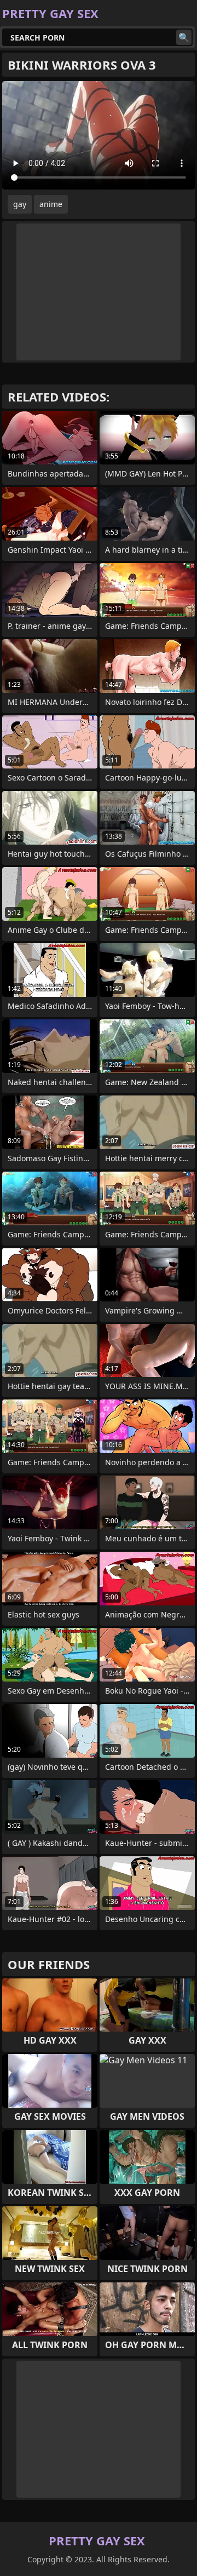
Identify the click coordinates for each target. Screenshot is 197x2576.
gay (20, 204)
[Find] (184, 37)
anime (51, 204)
